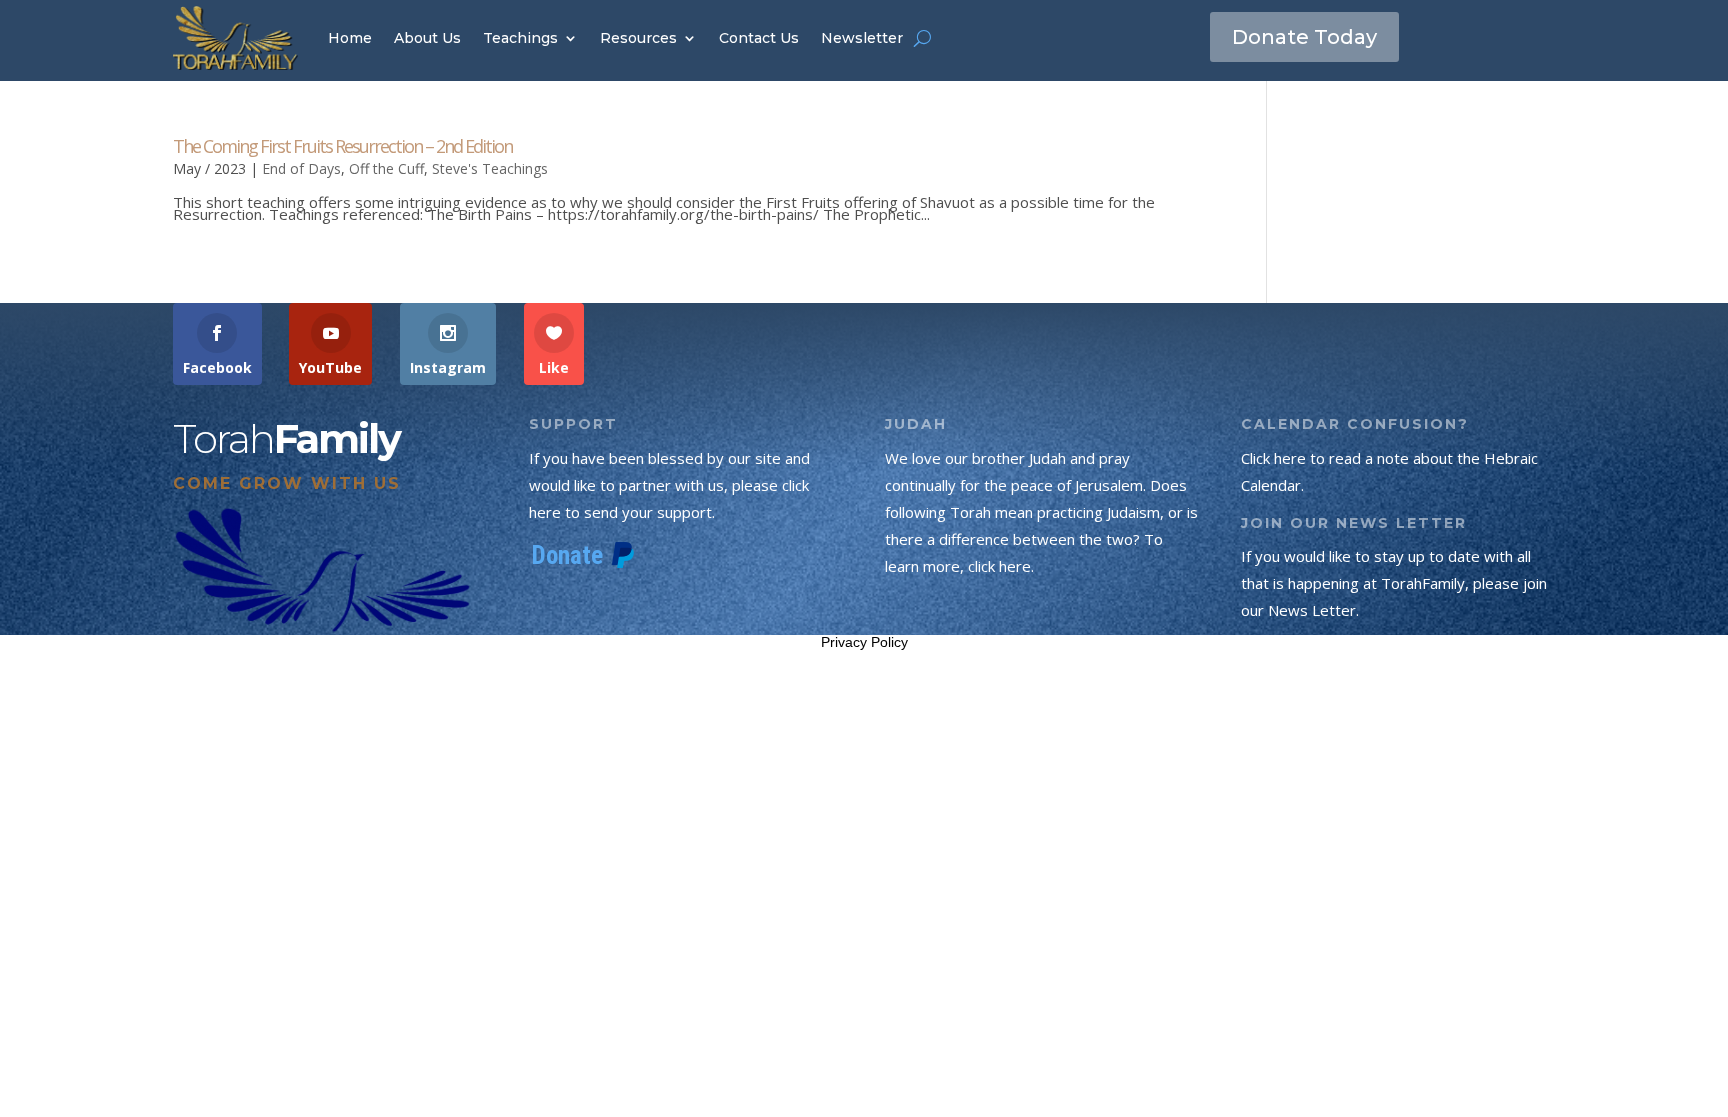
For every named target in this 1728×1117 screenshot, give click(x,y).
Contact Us (759, 38)
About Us (427, 38)
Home (350, 38)
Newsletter (862, 38)
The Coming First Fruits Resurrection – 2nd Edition (342, 146)
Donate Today (1304, 37)
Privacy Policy (864, 642)
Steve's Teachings (490, 168)
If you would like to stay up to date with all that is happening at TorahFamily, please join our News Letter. (1394, 583)
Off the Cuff (386, 168)
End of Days (301, 168)
